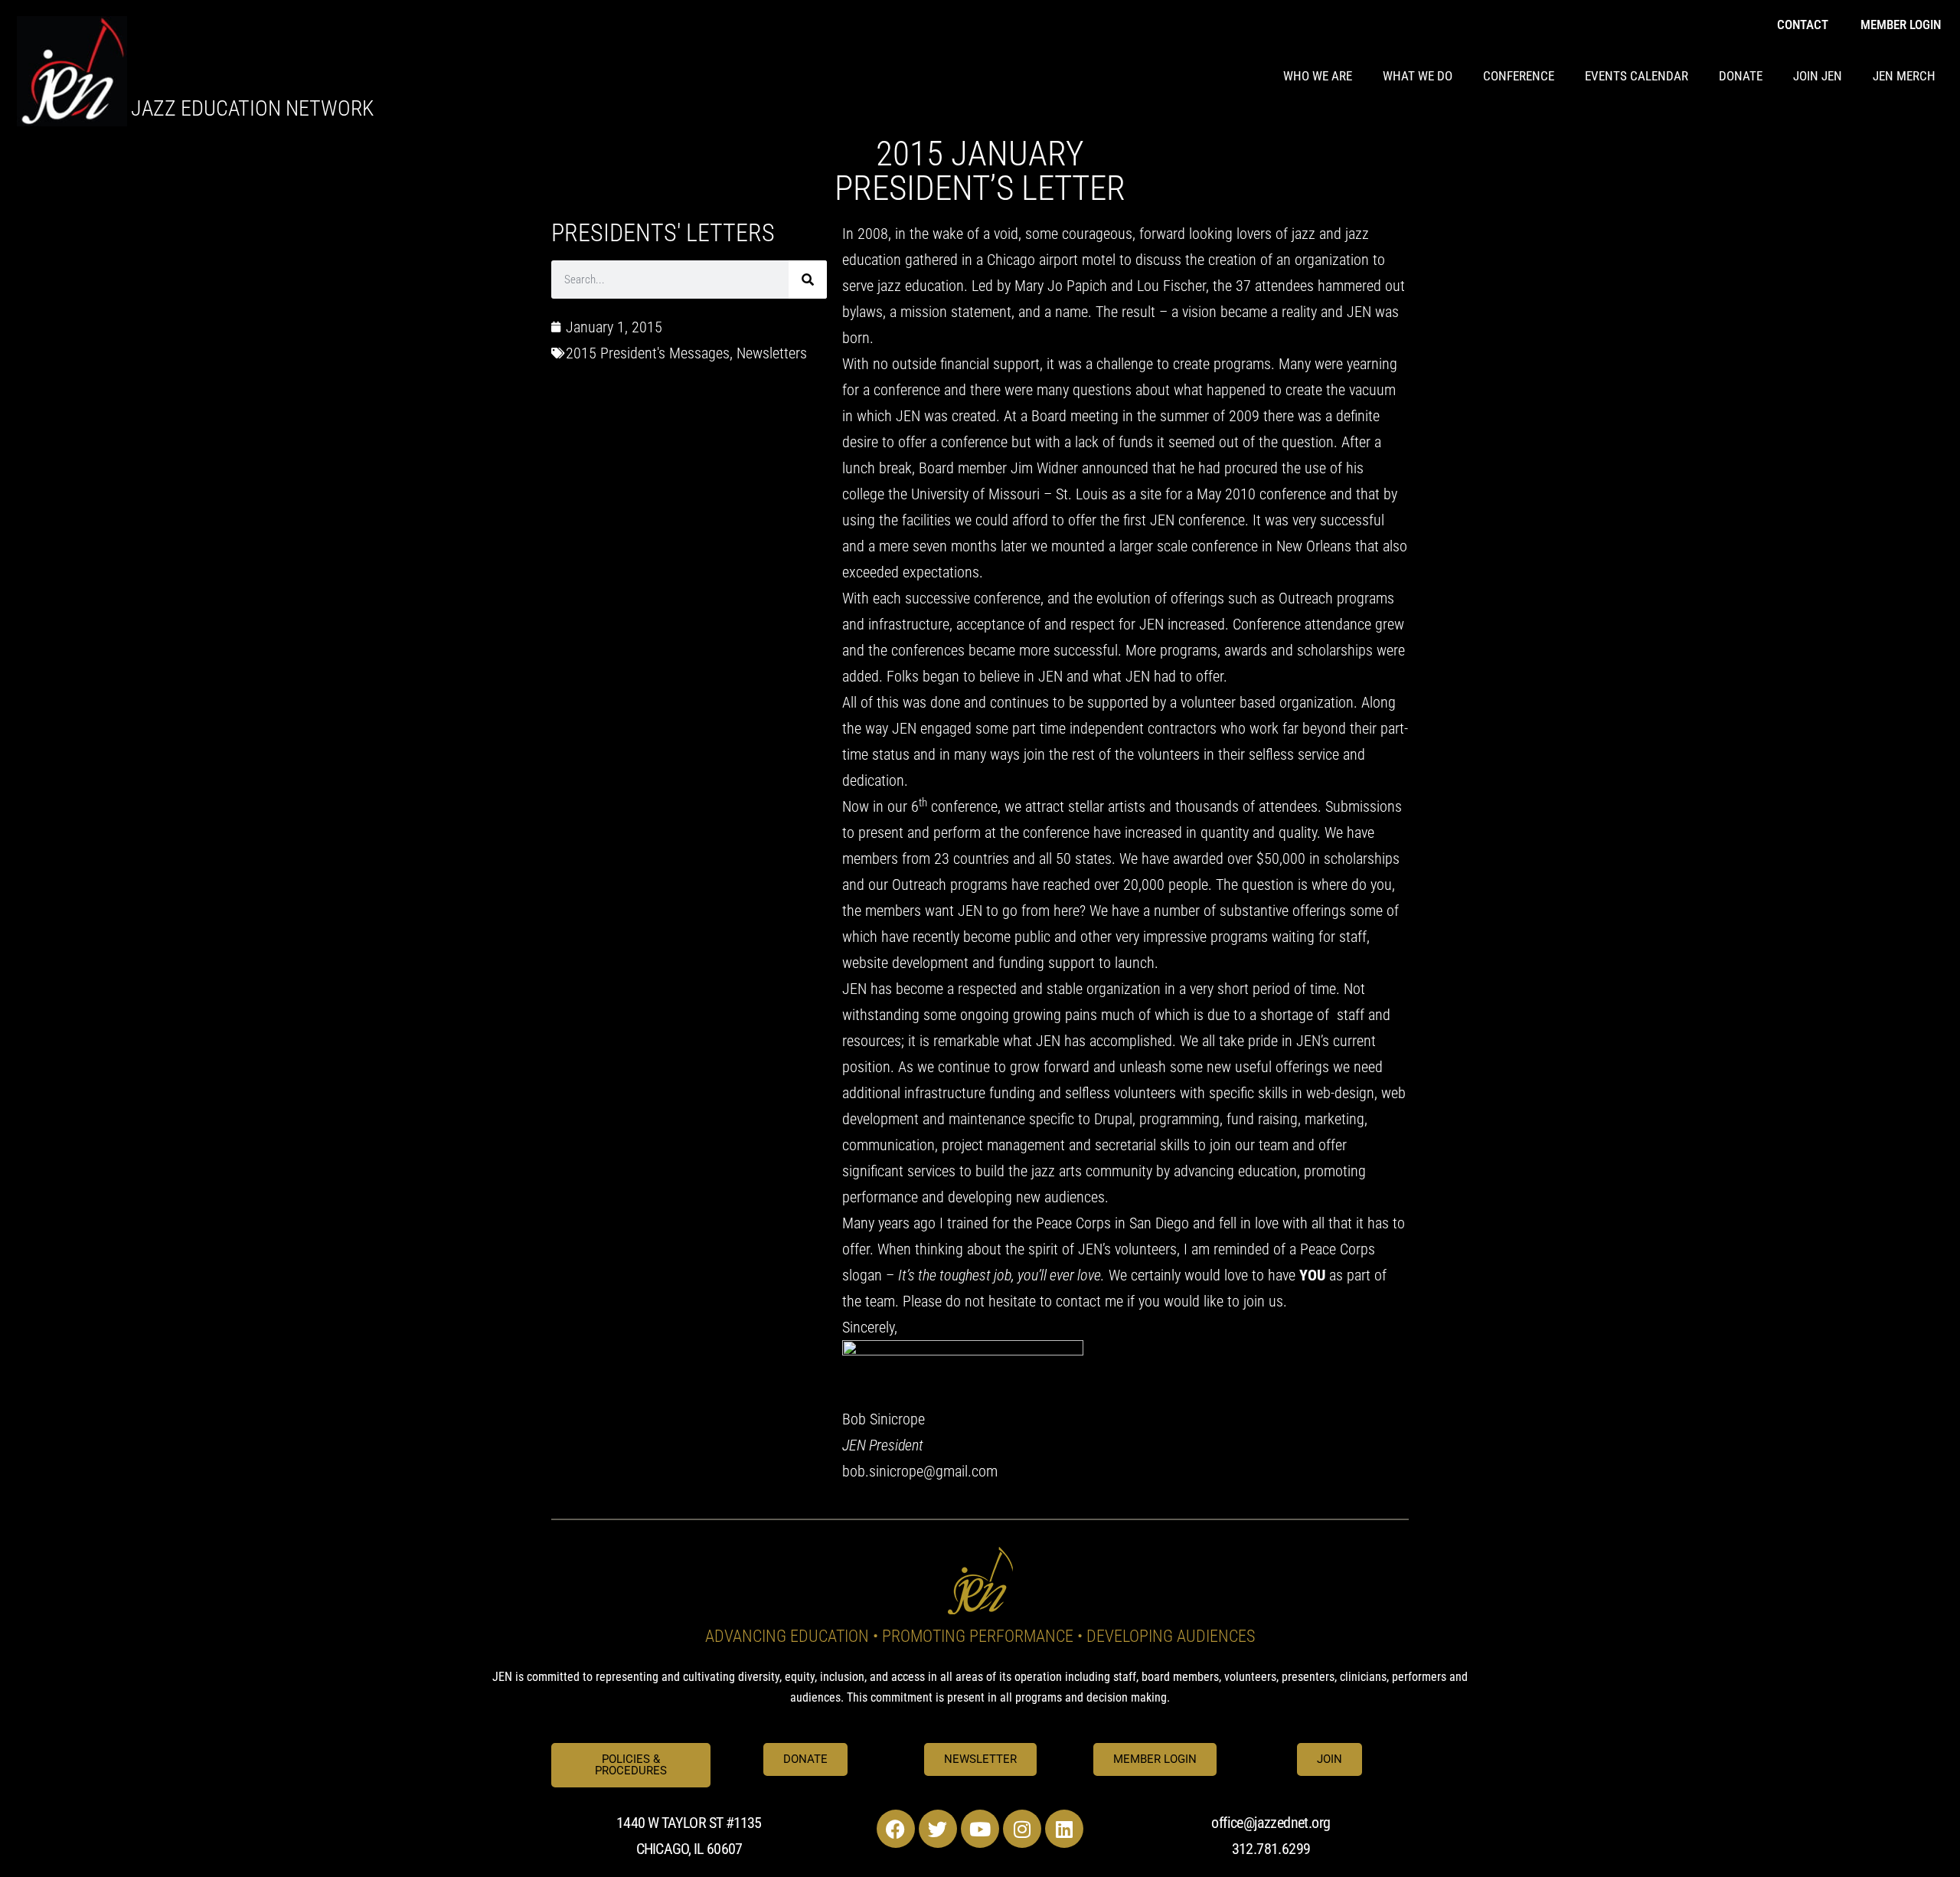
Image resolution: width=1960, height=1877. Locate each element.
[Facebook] (896, 1829)
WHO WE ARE (1318, 76)
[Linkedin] (1064, 1829)
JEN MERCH (1904, 76)
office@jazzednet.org (1271, 1823)
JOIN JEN (1818, 76)
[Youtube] (980, 1829)
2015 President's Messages (648, 353)
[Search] (808, 280)
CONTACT (1803, 25)
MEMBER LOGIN (1901, 25)
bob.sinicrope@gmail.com (920, 1471)
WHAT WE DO (1418, 76)
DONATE (1741, 76)
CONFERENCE (1519, 76)
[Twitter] (938, 1829)
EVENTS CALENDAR (1637, 76)
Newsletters (772, 353)
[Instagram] (1022, 1829)
